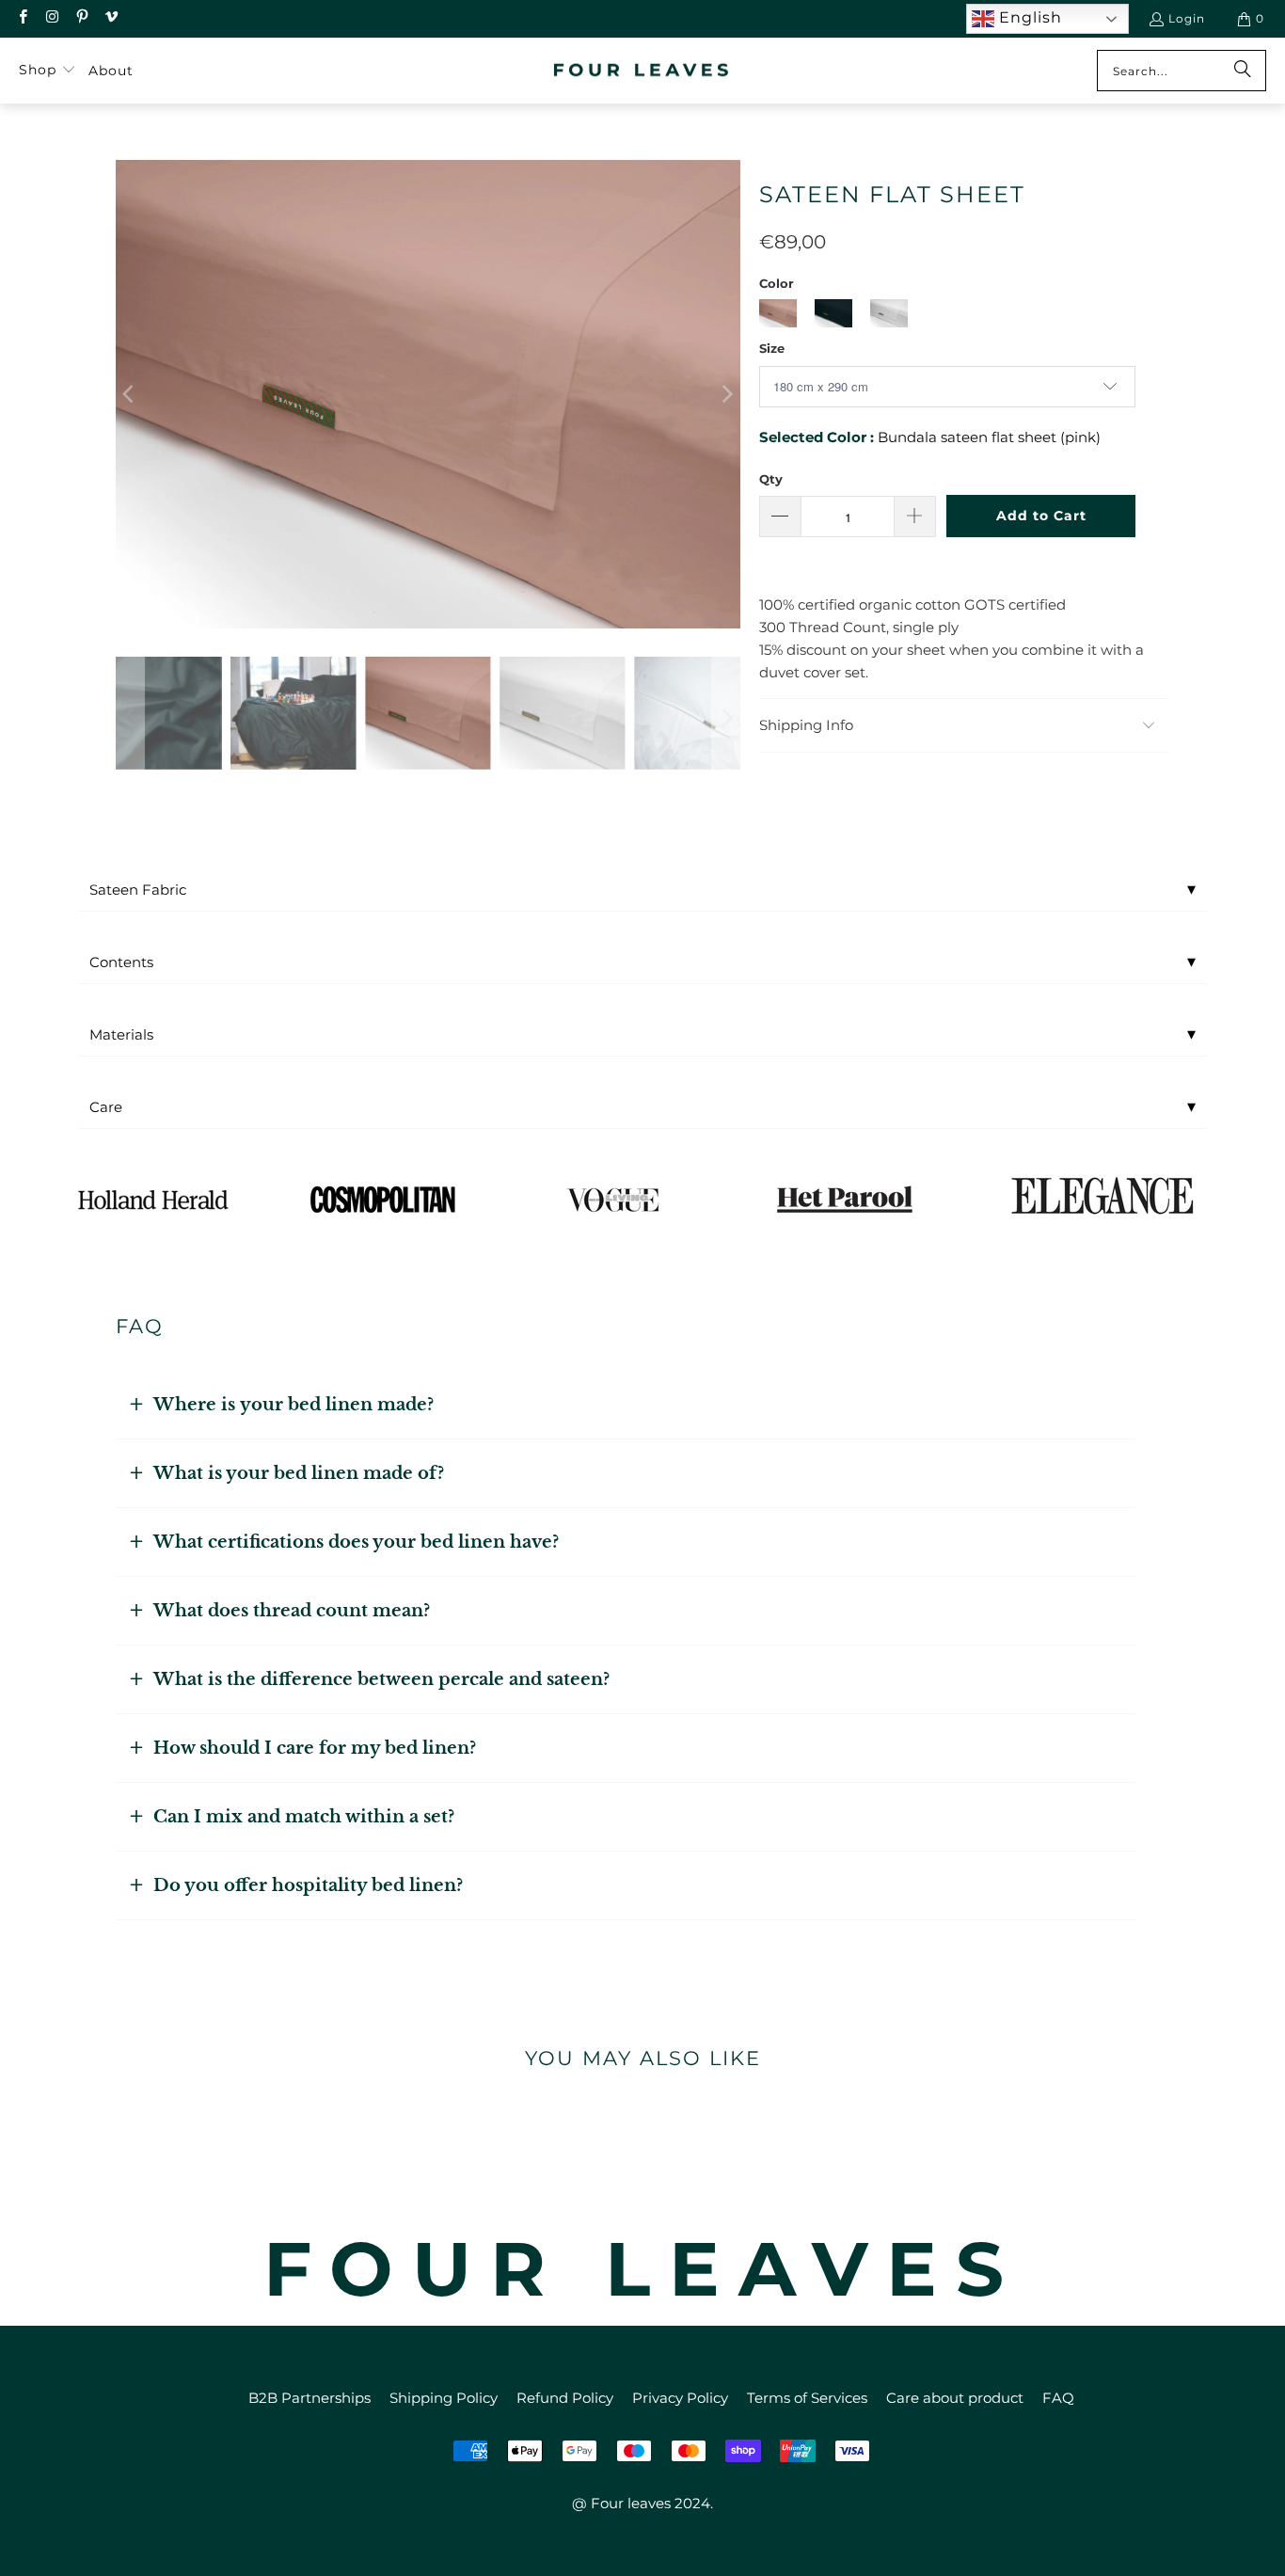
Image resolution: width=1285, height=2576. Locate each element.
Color (777, 283)
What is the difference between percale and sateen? (381, 1679)
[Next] (726, 394)
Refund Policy (565, 2398)
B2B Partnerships (309, 2398)
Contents (642, 962)
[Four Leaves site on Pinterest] (81, 18)
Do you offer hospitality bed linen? (308, 1885)
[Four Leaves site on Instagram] (51, 18)
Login (1187, 18)
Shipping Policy (444, 2398)
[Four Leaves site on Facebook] (22, 18)
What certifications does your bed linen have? (356, 1542)
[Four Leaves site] (642, 71)
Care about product (955, 2398)
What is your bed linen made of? (299, 1473)
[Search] (1243, 71)
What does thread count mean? (292, 1611)
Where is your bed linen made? (293, 1405)
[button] (48, 71)
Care (642, 1106)
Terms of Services (807, 2398)
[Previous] (130, 394)
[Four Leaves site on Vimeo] (111, 18)
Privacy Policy (680, 2398)
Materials (642, 1034)
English (1028, 17)
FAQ (1058, 2398)
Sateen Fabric (642, 889)
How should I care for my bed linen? (315, 1748)
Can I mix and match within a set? (304, 1817)
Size (772, 348)
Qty (771, 479)
